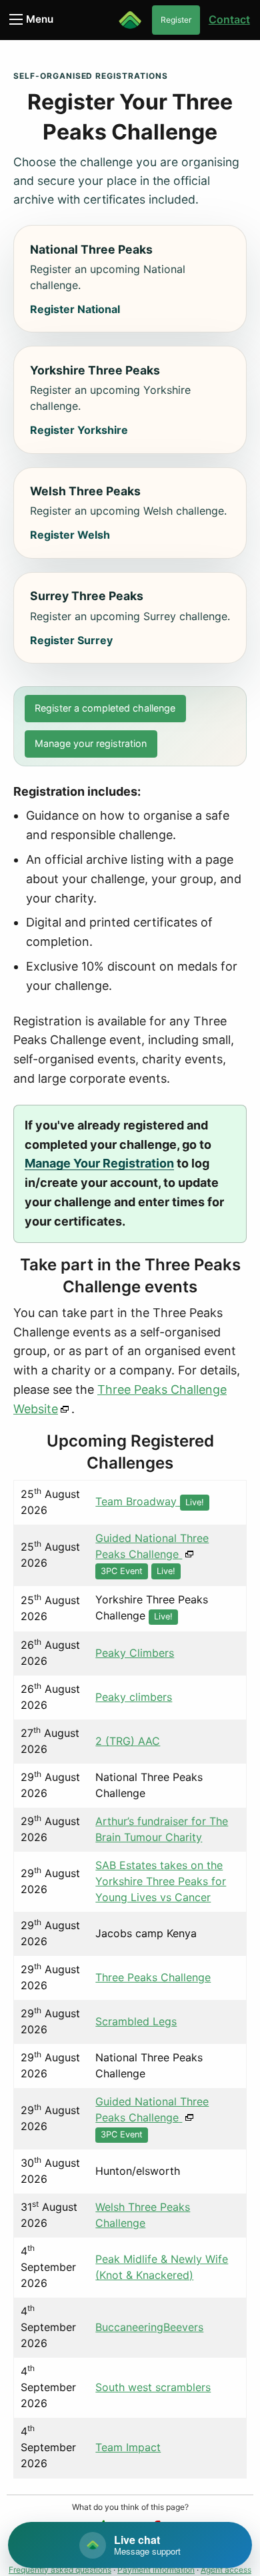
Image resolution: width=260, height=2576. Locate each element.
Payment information (156, 2570)
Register (176, 20)
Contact (229, 19)
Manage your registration (91, 743)
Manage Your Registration (99, 1163)
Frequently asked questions (60, 2570)
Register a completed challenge (105, 708)
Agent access (226, 2570)
